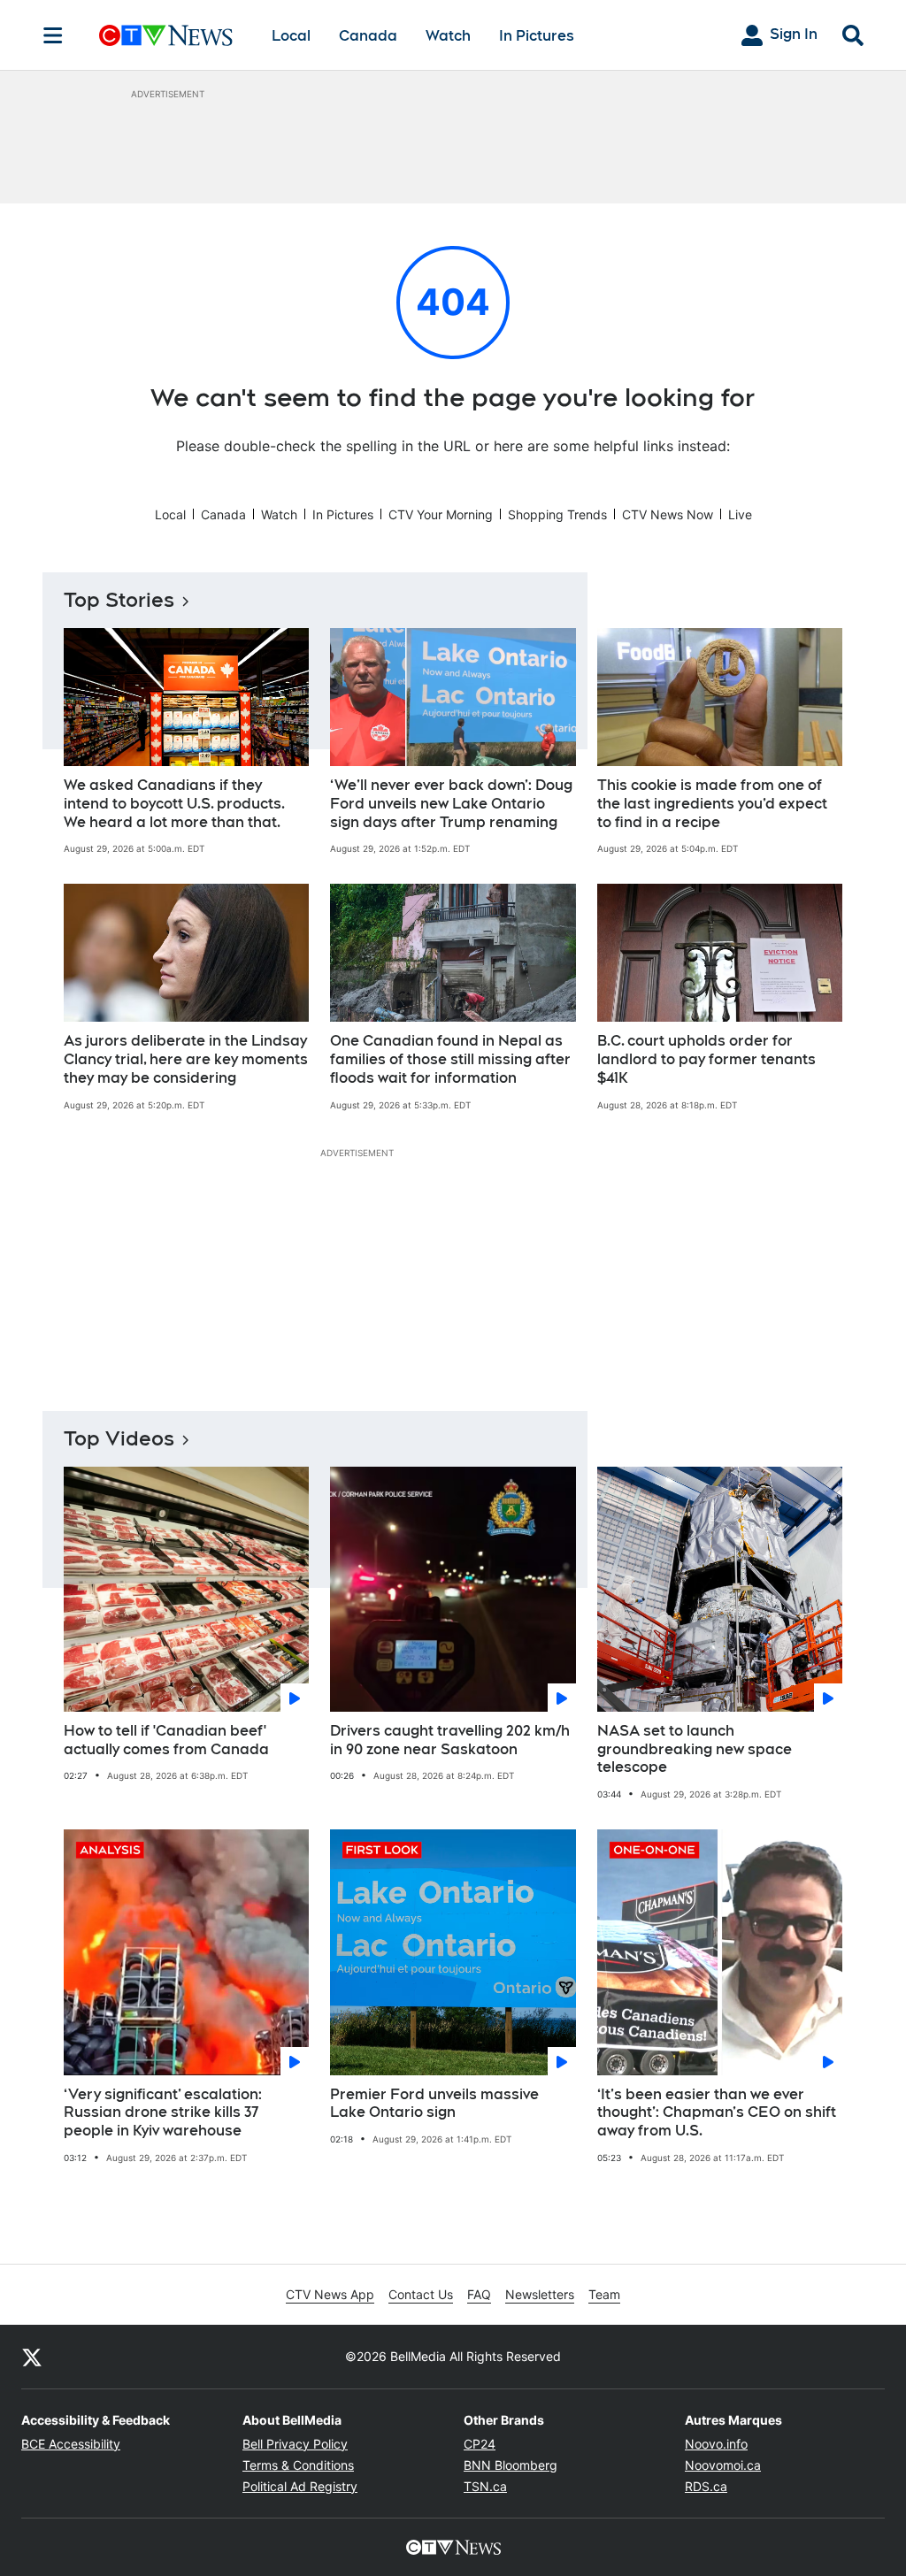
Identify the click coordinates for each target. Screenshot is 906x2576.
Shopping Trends (557, 514)
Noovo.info (716, 2444)
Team (604, 2294)
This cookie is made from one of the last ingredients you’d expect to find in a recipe (712, 804)
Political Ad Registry (300, 2486)
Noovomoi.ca (723, 2465)
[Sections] (53, 35)
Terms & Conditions (298, 2465)
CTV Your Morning (441, 514)
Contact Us (421, 2294)
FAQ (479, 2294)
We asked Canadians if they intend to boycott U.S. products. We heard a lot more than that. (174, 804)
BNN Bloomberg (511, 2465)
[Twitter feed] (32, 2357)
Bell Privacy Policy (295, 2444)
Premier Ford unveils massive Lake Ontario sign (434, 2104)
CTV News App (330, 2294)
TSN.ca (485, 2486)
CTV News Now (668, 514)
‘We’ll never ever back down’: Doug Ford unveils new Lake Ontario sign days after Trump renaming (451, 804)
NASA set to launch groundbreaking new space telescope (695, 1749)
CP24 (480, 2444)
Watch (448, 36)
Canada (368, 36)
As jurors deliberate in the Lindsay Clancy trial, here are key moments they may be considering (186, 1059)
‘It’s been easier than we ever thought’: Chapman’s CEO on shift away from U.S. (717, 2113)
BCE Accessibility (71, 2444)
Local (291, 36)
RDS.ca (706, 2486)
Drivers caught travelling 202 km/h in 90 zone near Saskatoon (450, 1740)
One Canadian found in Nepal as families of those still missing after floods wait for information (450, 1059)
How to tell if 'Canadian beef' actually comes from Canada (166, 1740)
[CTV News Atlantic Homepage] (166, 35)
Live (740, 514)
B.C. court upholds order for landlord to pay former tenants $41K (706, 1059)
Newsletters (540, 2294)
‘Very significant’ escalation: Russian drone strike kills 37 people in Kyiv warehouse (163, 2113)
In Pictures (537, 36)
